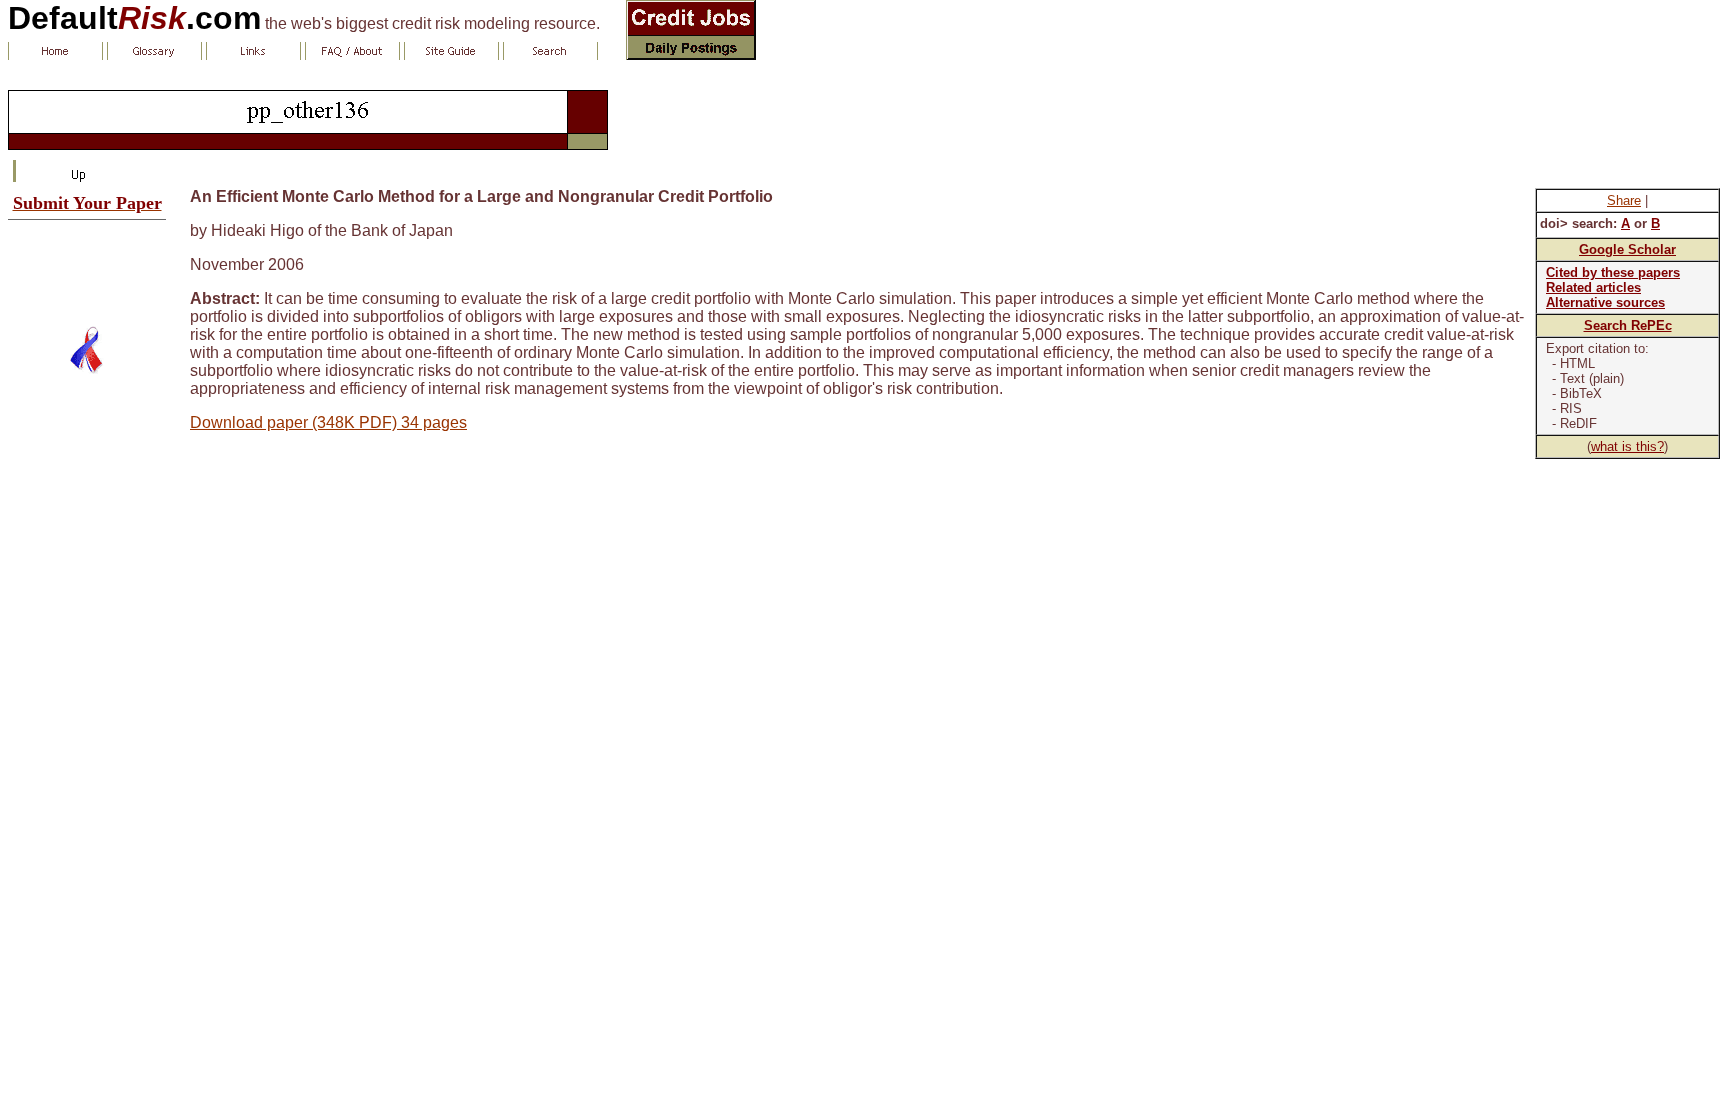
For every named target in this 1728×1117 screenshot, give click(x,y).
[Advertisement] (87, 265)
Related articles (1593, 287)
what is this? (1627, 446)
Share (1624, 200)
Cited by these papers (1613, 272)
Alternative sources (1605, 302)
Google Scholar (1627, 249)
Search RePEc (1628, 325)
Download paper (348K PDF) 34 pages (328, 422)
